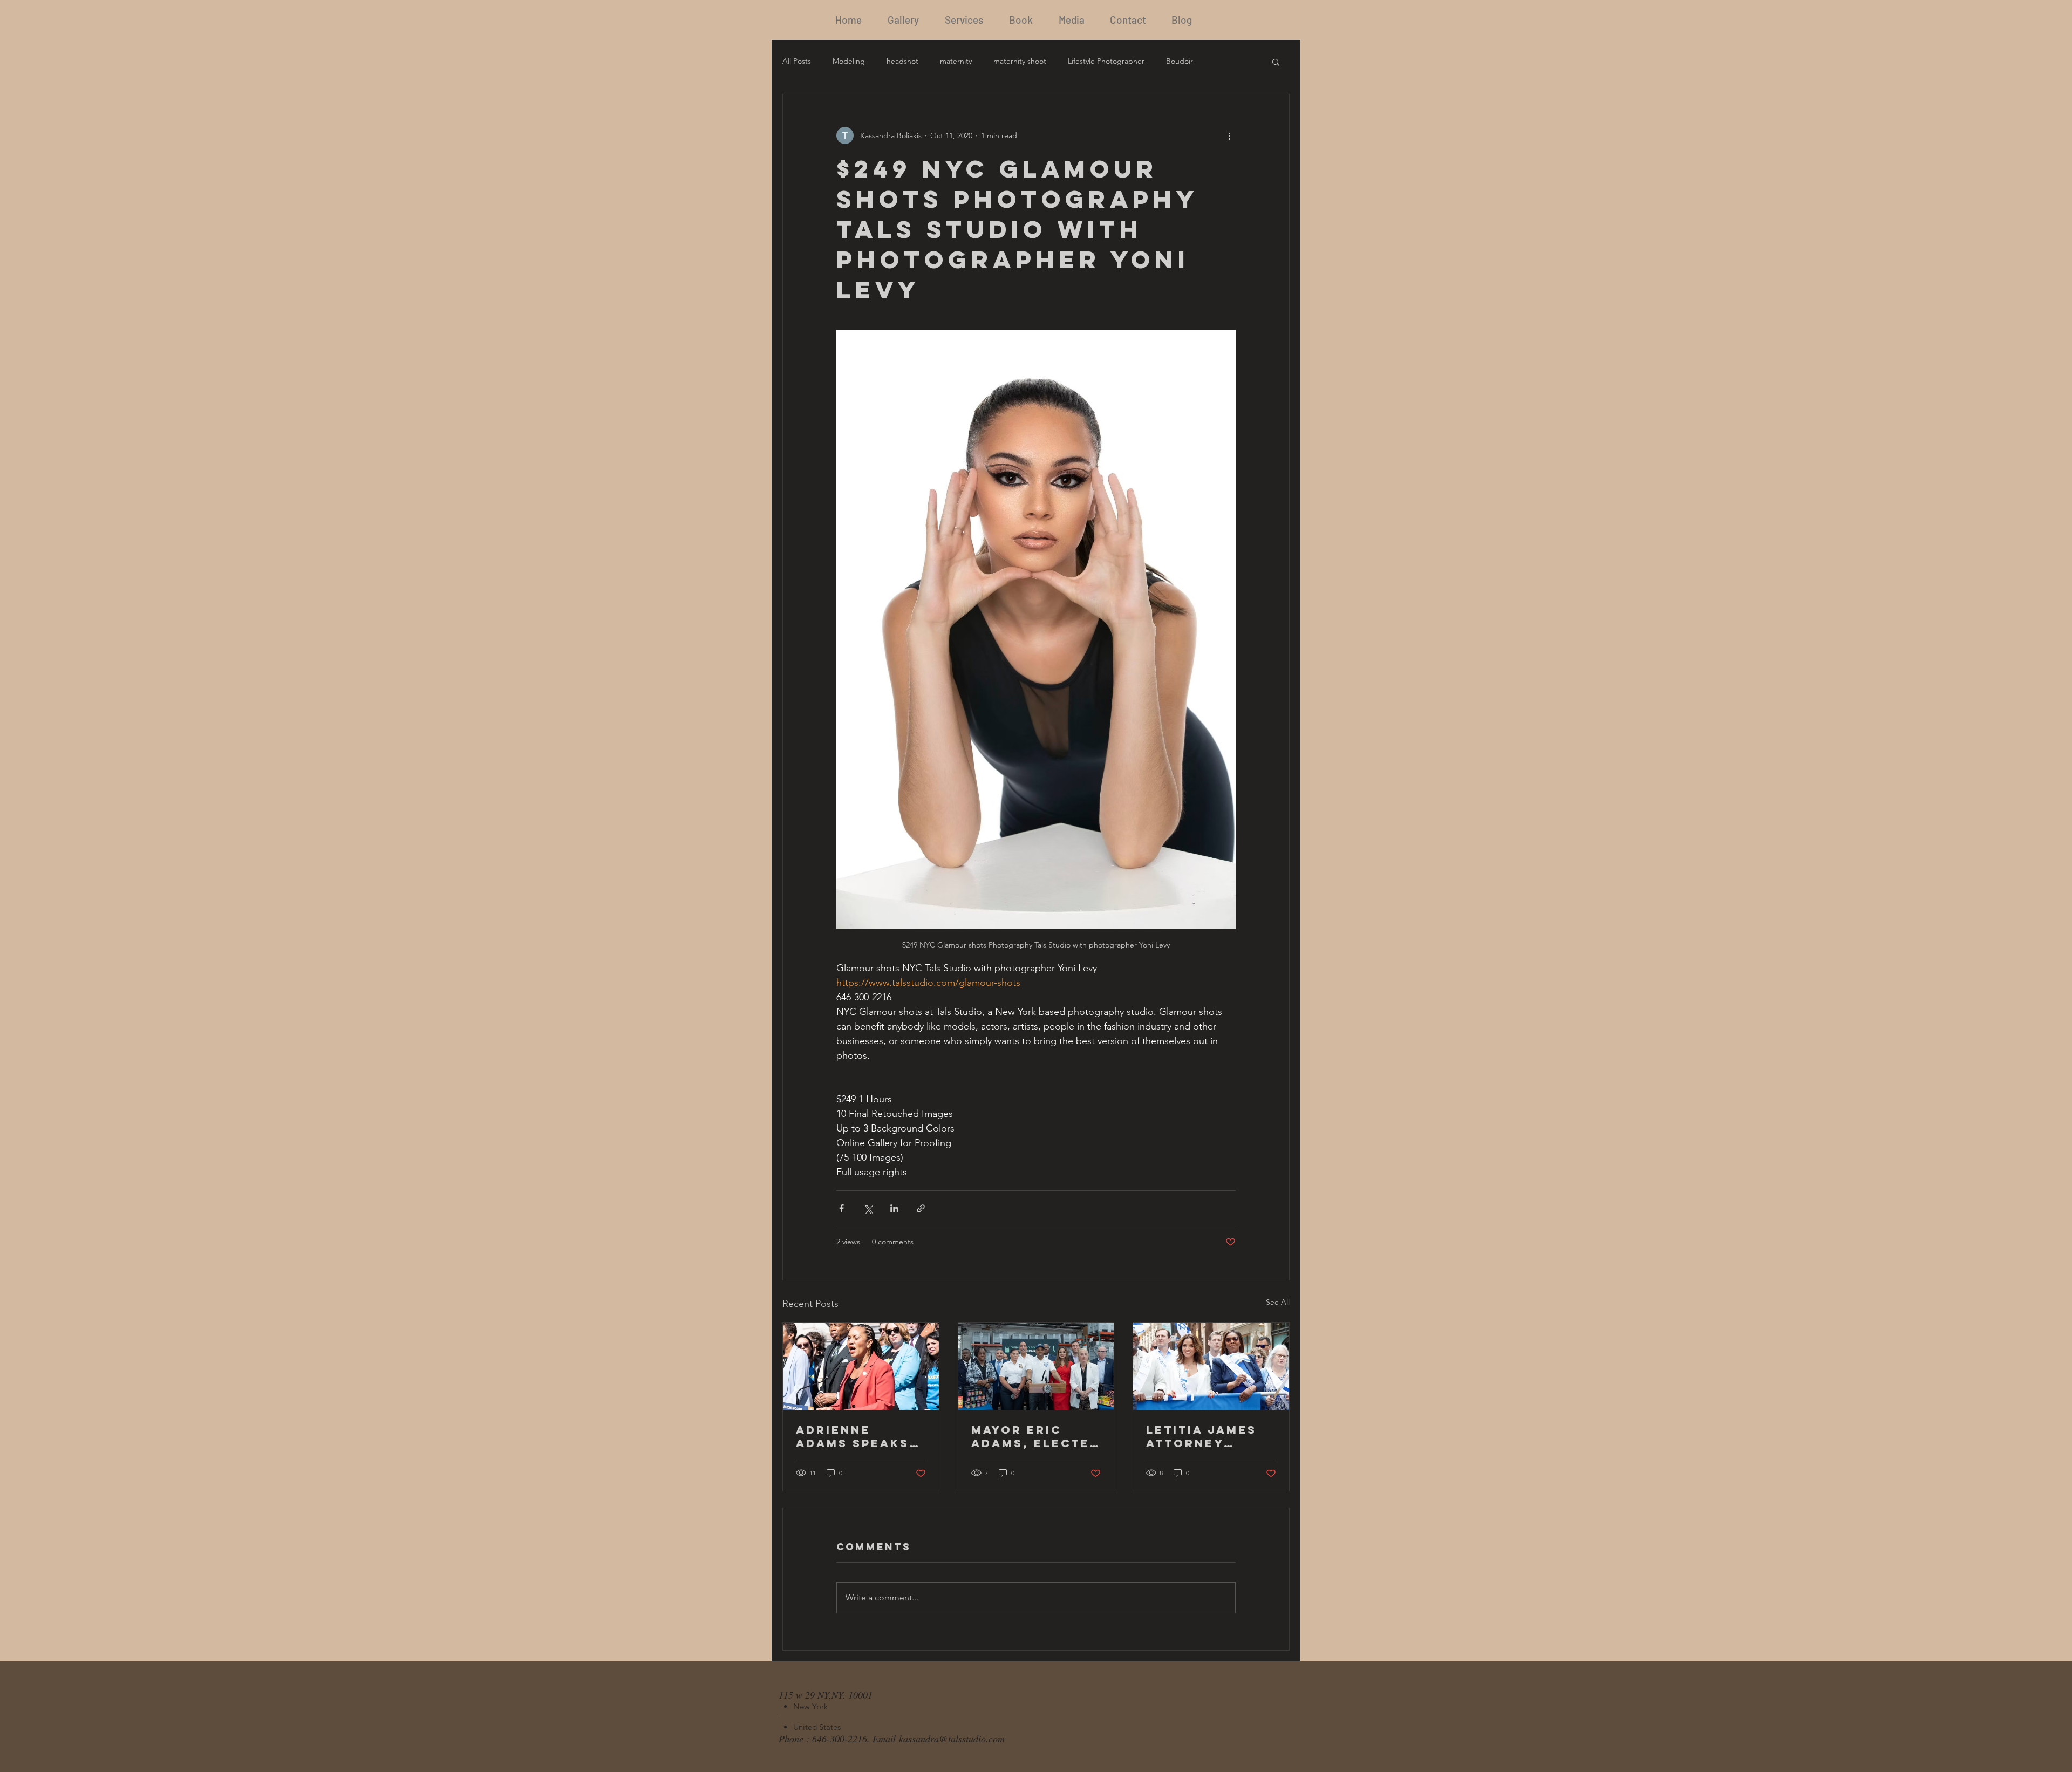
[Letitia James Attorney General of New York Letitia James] (1211, 1366)
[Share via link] (921, 1208)
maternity (956, 61)
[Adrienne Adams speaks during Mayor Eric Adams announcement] (861, 1366)
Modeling (849, 61)
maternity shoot (1020, 61)
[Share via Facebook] (841, 1208)
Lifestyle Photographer (1106, 61)
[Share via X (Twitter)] (868, 1208)
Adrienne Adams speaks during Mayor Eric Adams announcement (857, 1436)
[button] (1276, 62)
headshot (902, 61)
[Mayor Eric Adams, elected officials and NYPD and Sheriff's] (1036, 1366)
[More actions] (1229, 135)
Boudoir (1180, 61)
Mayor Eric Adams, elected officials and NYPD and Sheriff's (1035, 1436)
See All (1278, 1302)
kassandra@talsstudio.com (952, 1739)
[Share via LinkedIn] (894, 1208)
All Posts (797, 61)
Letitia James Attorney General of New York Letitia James (1201, 1436)
